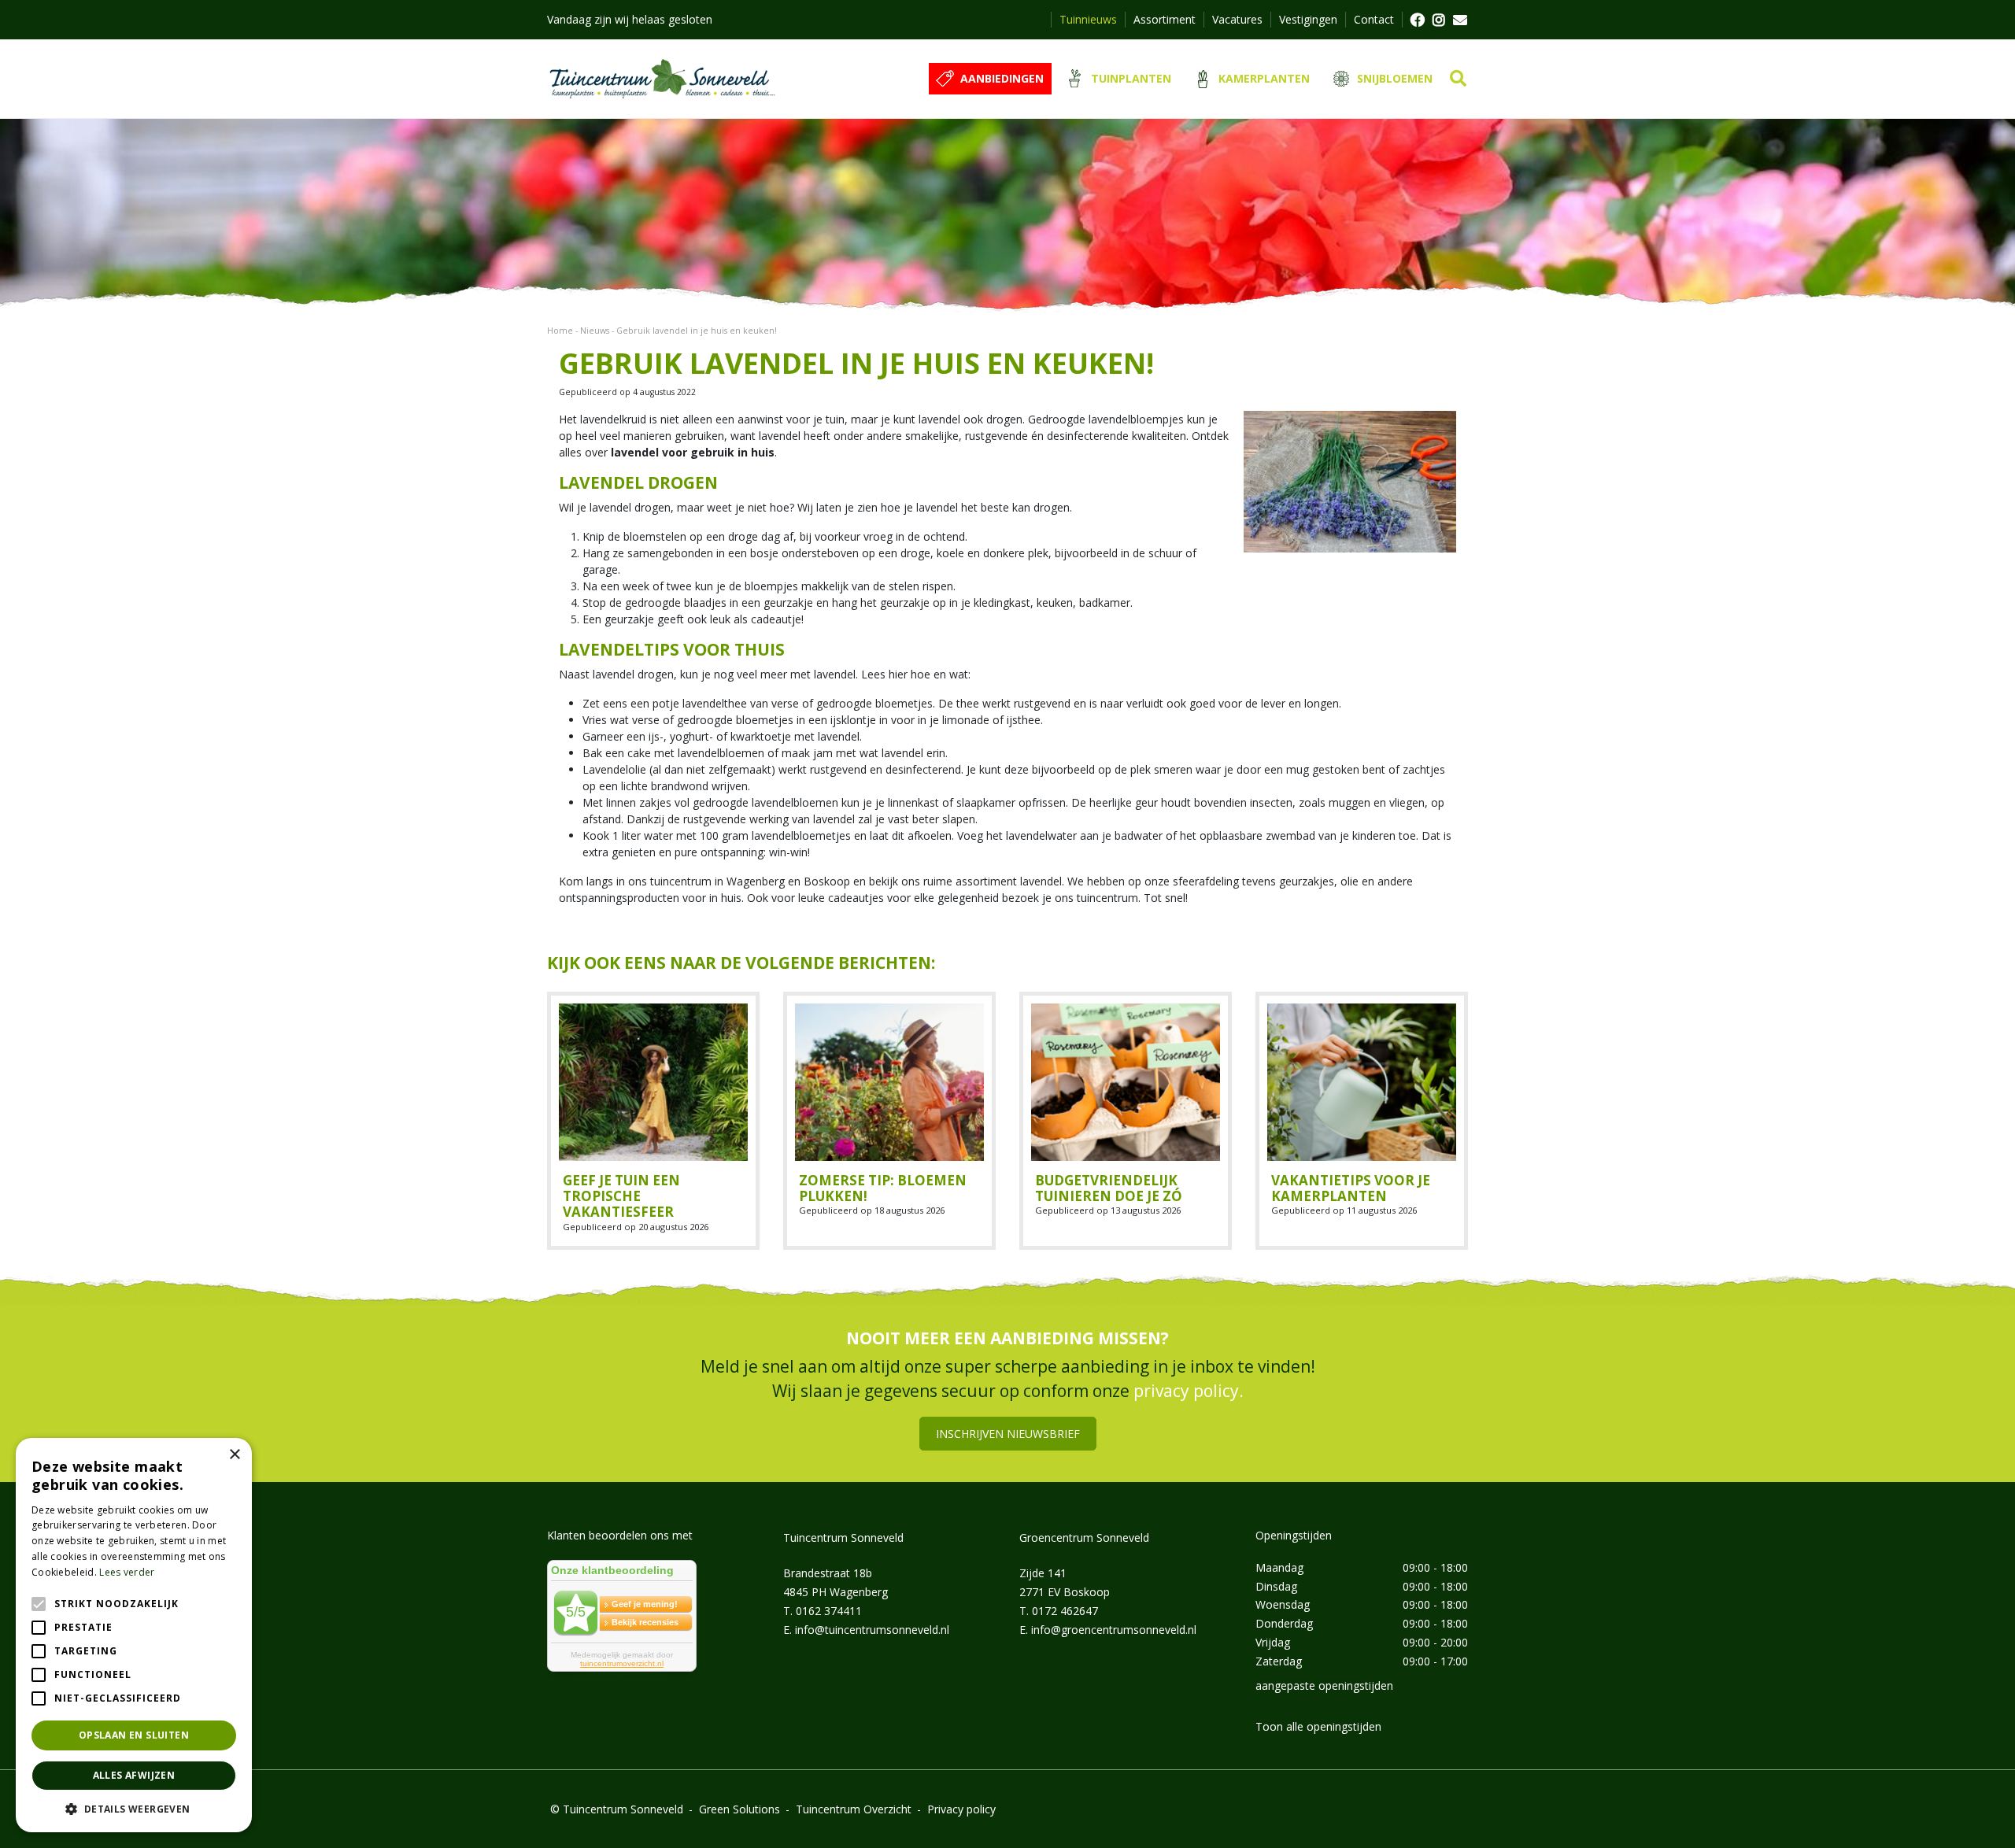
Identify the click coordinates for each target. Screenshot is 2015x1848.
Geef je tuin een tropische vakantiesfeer (621, 1196)
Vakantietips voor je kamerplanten (1351, 1188)
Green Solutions (739, 1808)
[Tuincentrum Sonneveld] (662, 79)
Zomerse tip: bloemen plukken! (883, 1188)
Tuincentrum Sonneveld (843, 1537)
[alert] (134, 1635)
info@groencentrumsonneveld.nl (1114, 1629)
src (1458, 79)
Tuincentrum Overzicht (854, 1808)
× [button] (234, 1455)
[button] (134, 1809)
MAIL (1460, 20)
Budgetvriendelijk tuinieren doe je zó (1109, 1188)
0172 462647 (1065, 1610)
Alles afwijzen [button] (134, 1775)
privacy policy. (1189, 1391)
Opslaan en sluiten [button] (134, 1735)
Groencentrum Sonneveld (1084, 1537)
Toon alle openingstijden (1318, 1726)
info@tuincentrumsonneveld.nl (872, 1629)
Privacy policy (961, 1808)
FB (1417, 20)
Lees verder (127, 1572)
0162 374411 (829, 1610)
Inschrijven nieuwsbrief (1008, 1433)
